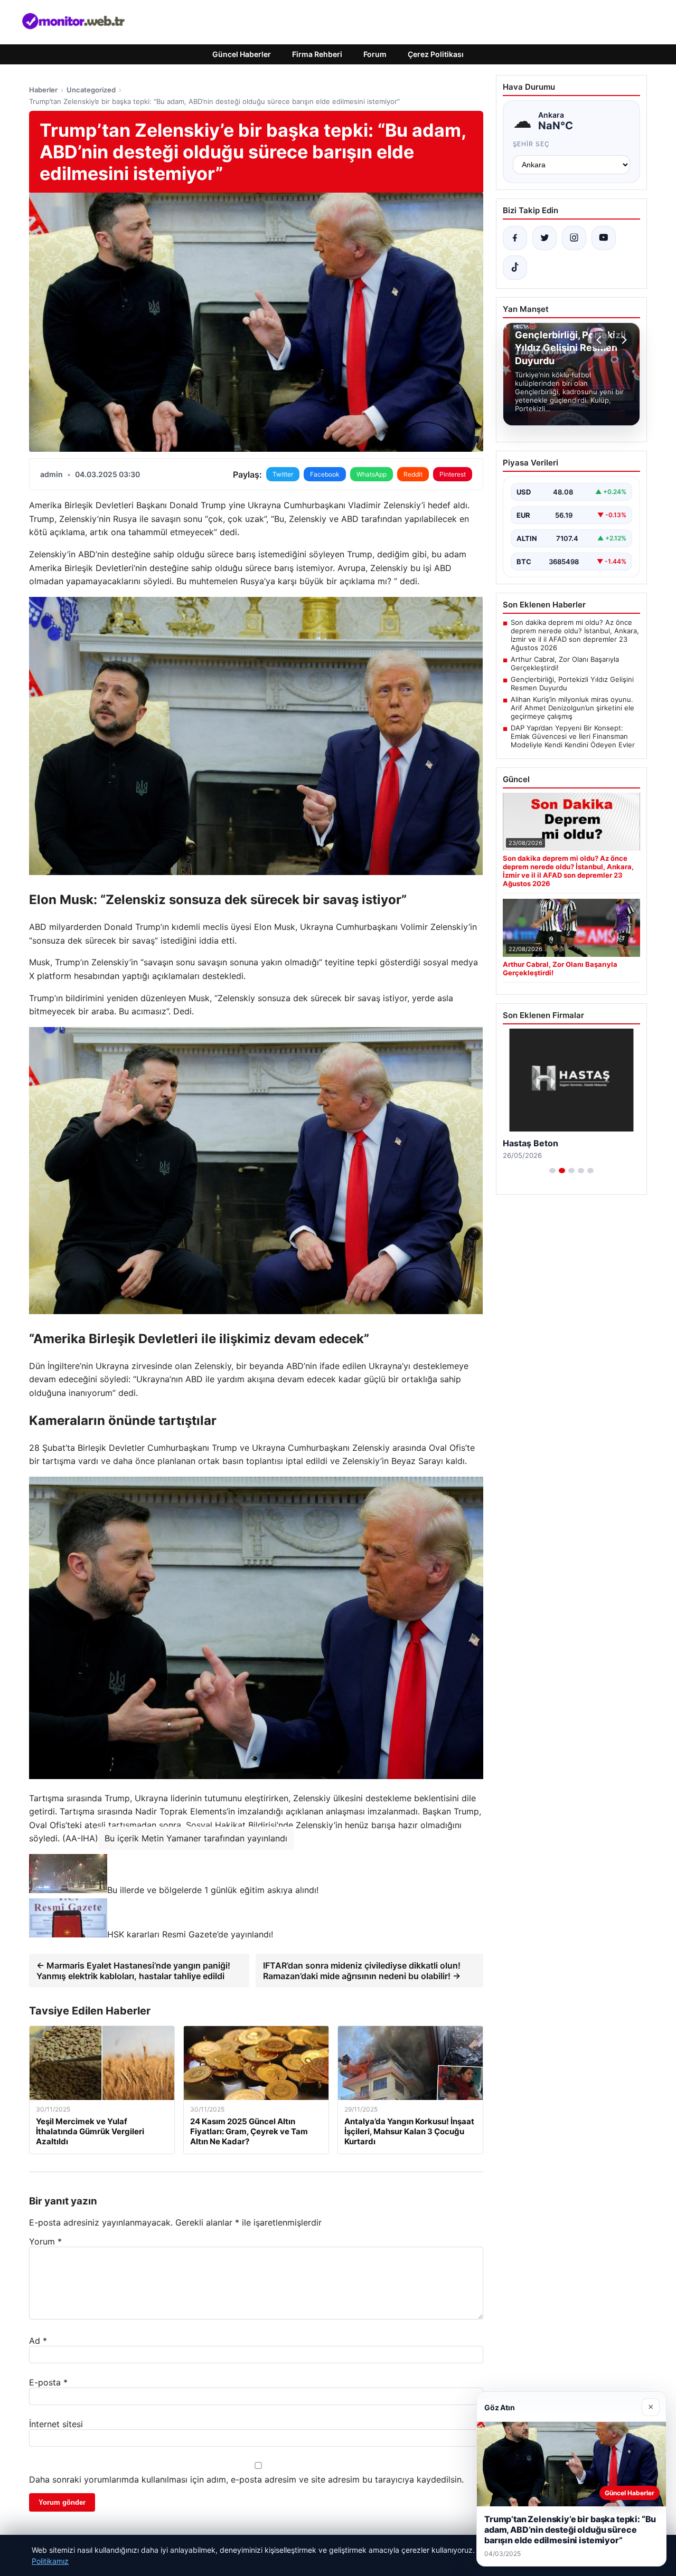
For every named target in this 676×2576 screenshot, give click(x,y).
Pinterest (453, 474)
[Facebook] (515, 238)
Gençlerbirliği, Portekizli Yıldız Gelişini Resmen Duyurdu (572, 683)
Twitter (283, 474)
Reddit (413, 474)
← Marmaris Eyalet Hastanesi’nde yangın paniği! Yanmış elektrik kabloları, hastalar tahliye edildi (133, 1971)
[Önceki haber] (600, 340)
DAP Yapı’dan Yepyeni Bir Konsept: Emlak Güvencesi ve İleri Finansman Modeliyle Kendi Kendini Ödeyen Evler (573, 736)
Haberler (43, 90)
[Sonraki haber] (623, 340)
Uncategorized (91, 90)
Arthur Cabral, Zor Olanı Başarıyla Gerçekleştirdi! (565, 663)
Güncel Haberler (242, 54)
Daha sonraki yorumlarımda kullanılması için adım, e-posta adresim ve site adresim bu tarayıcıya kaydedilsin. (246, 2479)
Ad (38, 2341)
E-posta (48, 2382)
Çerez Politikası (436, 54)
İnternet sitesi (56, 2424)
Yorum (45, 2241)
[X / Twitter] (544, 238)
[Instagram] (574, 238)
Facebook (325, 474)
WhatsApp (372, 474)
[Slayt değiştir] (552, 1171)
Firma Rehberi (317, 54)
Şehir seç (532, 144)
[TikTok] (515, 268)
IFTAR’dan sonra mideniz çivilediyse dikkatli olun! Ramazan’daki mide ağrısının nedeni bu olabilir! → (362, 1971)
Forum (375, 54)
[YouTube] (604, 238)
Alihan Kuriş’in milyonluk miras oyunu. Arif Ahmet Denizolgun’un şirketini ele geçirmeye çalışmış (572, 708)
